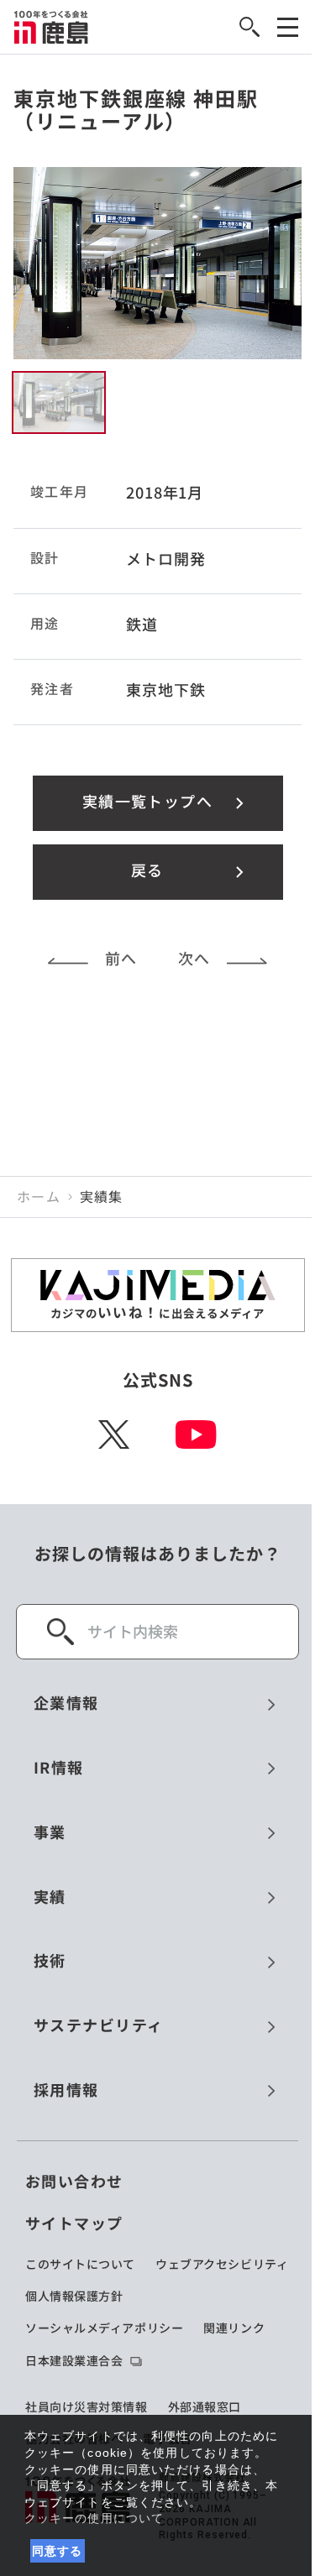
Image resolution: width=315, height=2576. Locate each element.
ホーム (39, 1197)
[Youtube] (196, 1434)
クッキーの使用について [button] (94, 2518)
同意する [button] (58, 2551)
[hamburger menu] (288, 27)
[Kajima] (52, 27)
